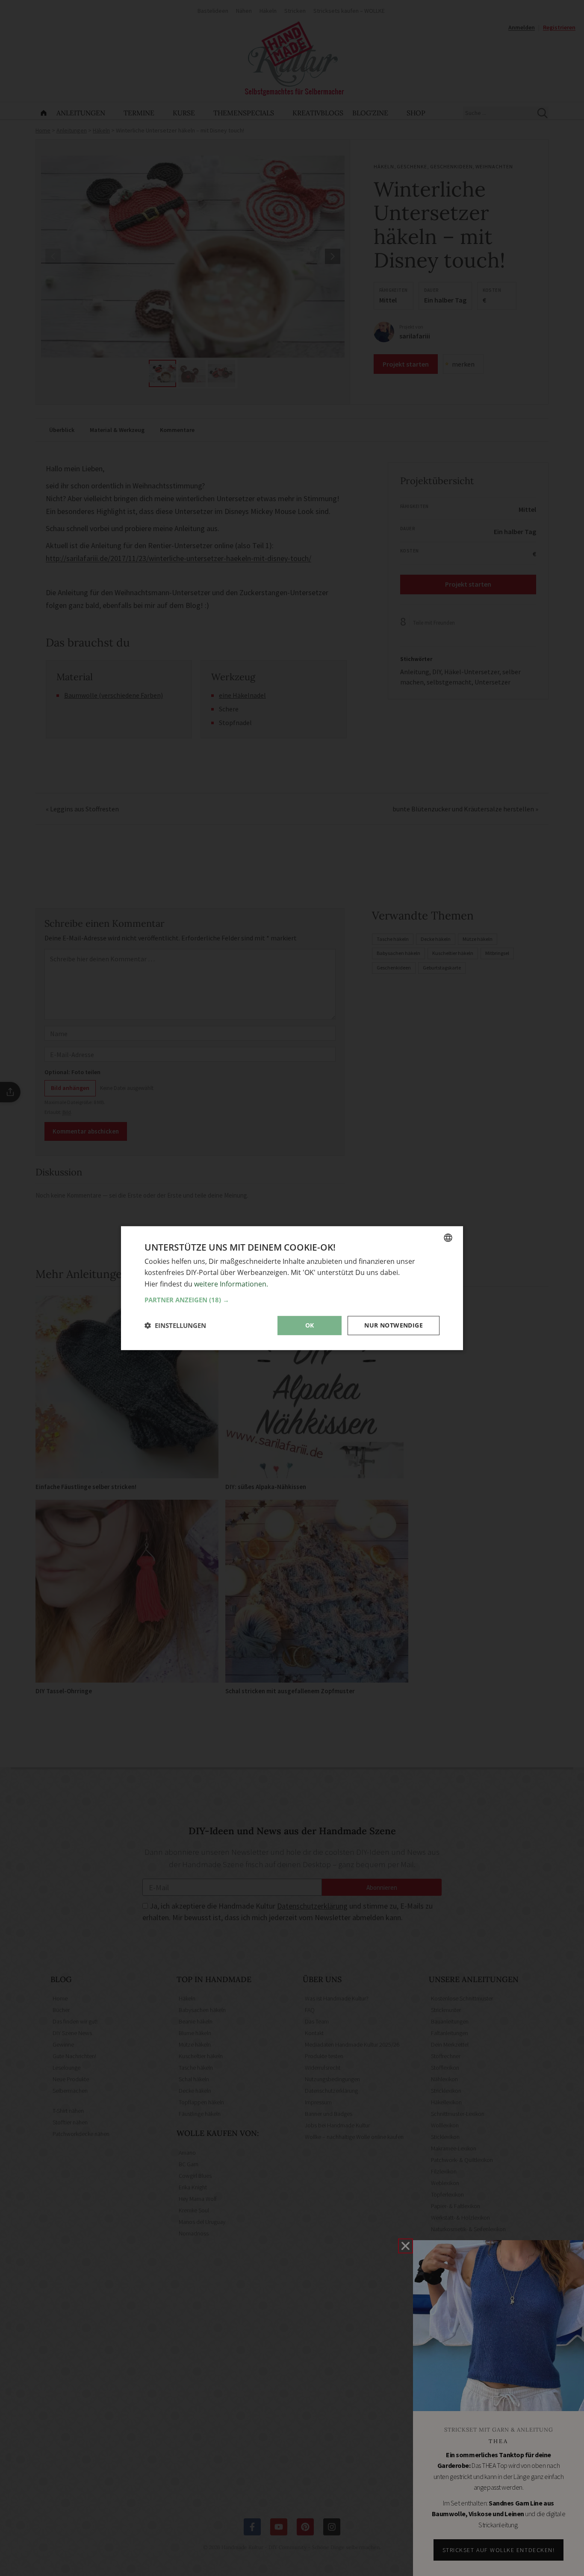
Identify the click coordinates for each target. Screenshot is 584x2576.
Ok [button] (310, 1325)
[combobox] (448, 1237)
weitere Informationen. (231, 1284)
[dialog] (292, 1288)
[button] (292, 1300)
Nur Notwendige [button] (394, 1325)
